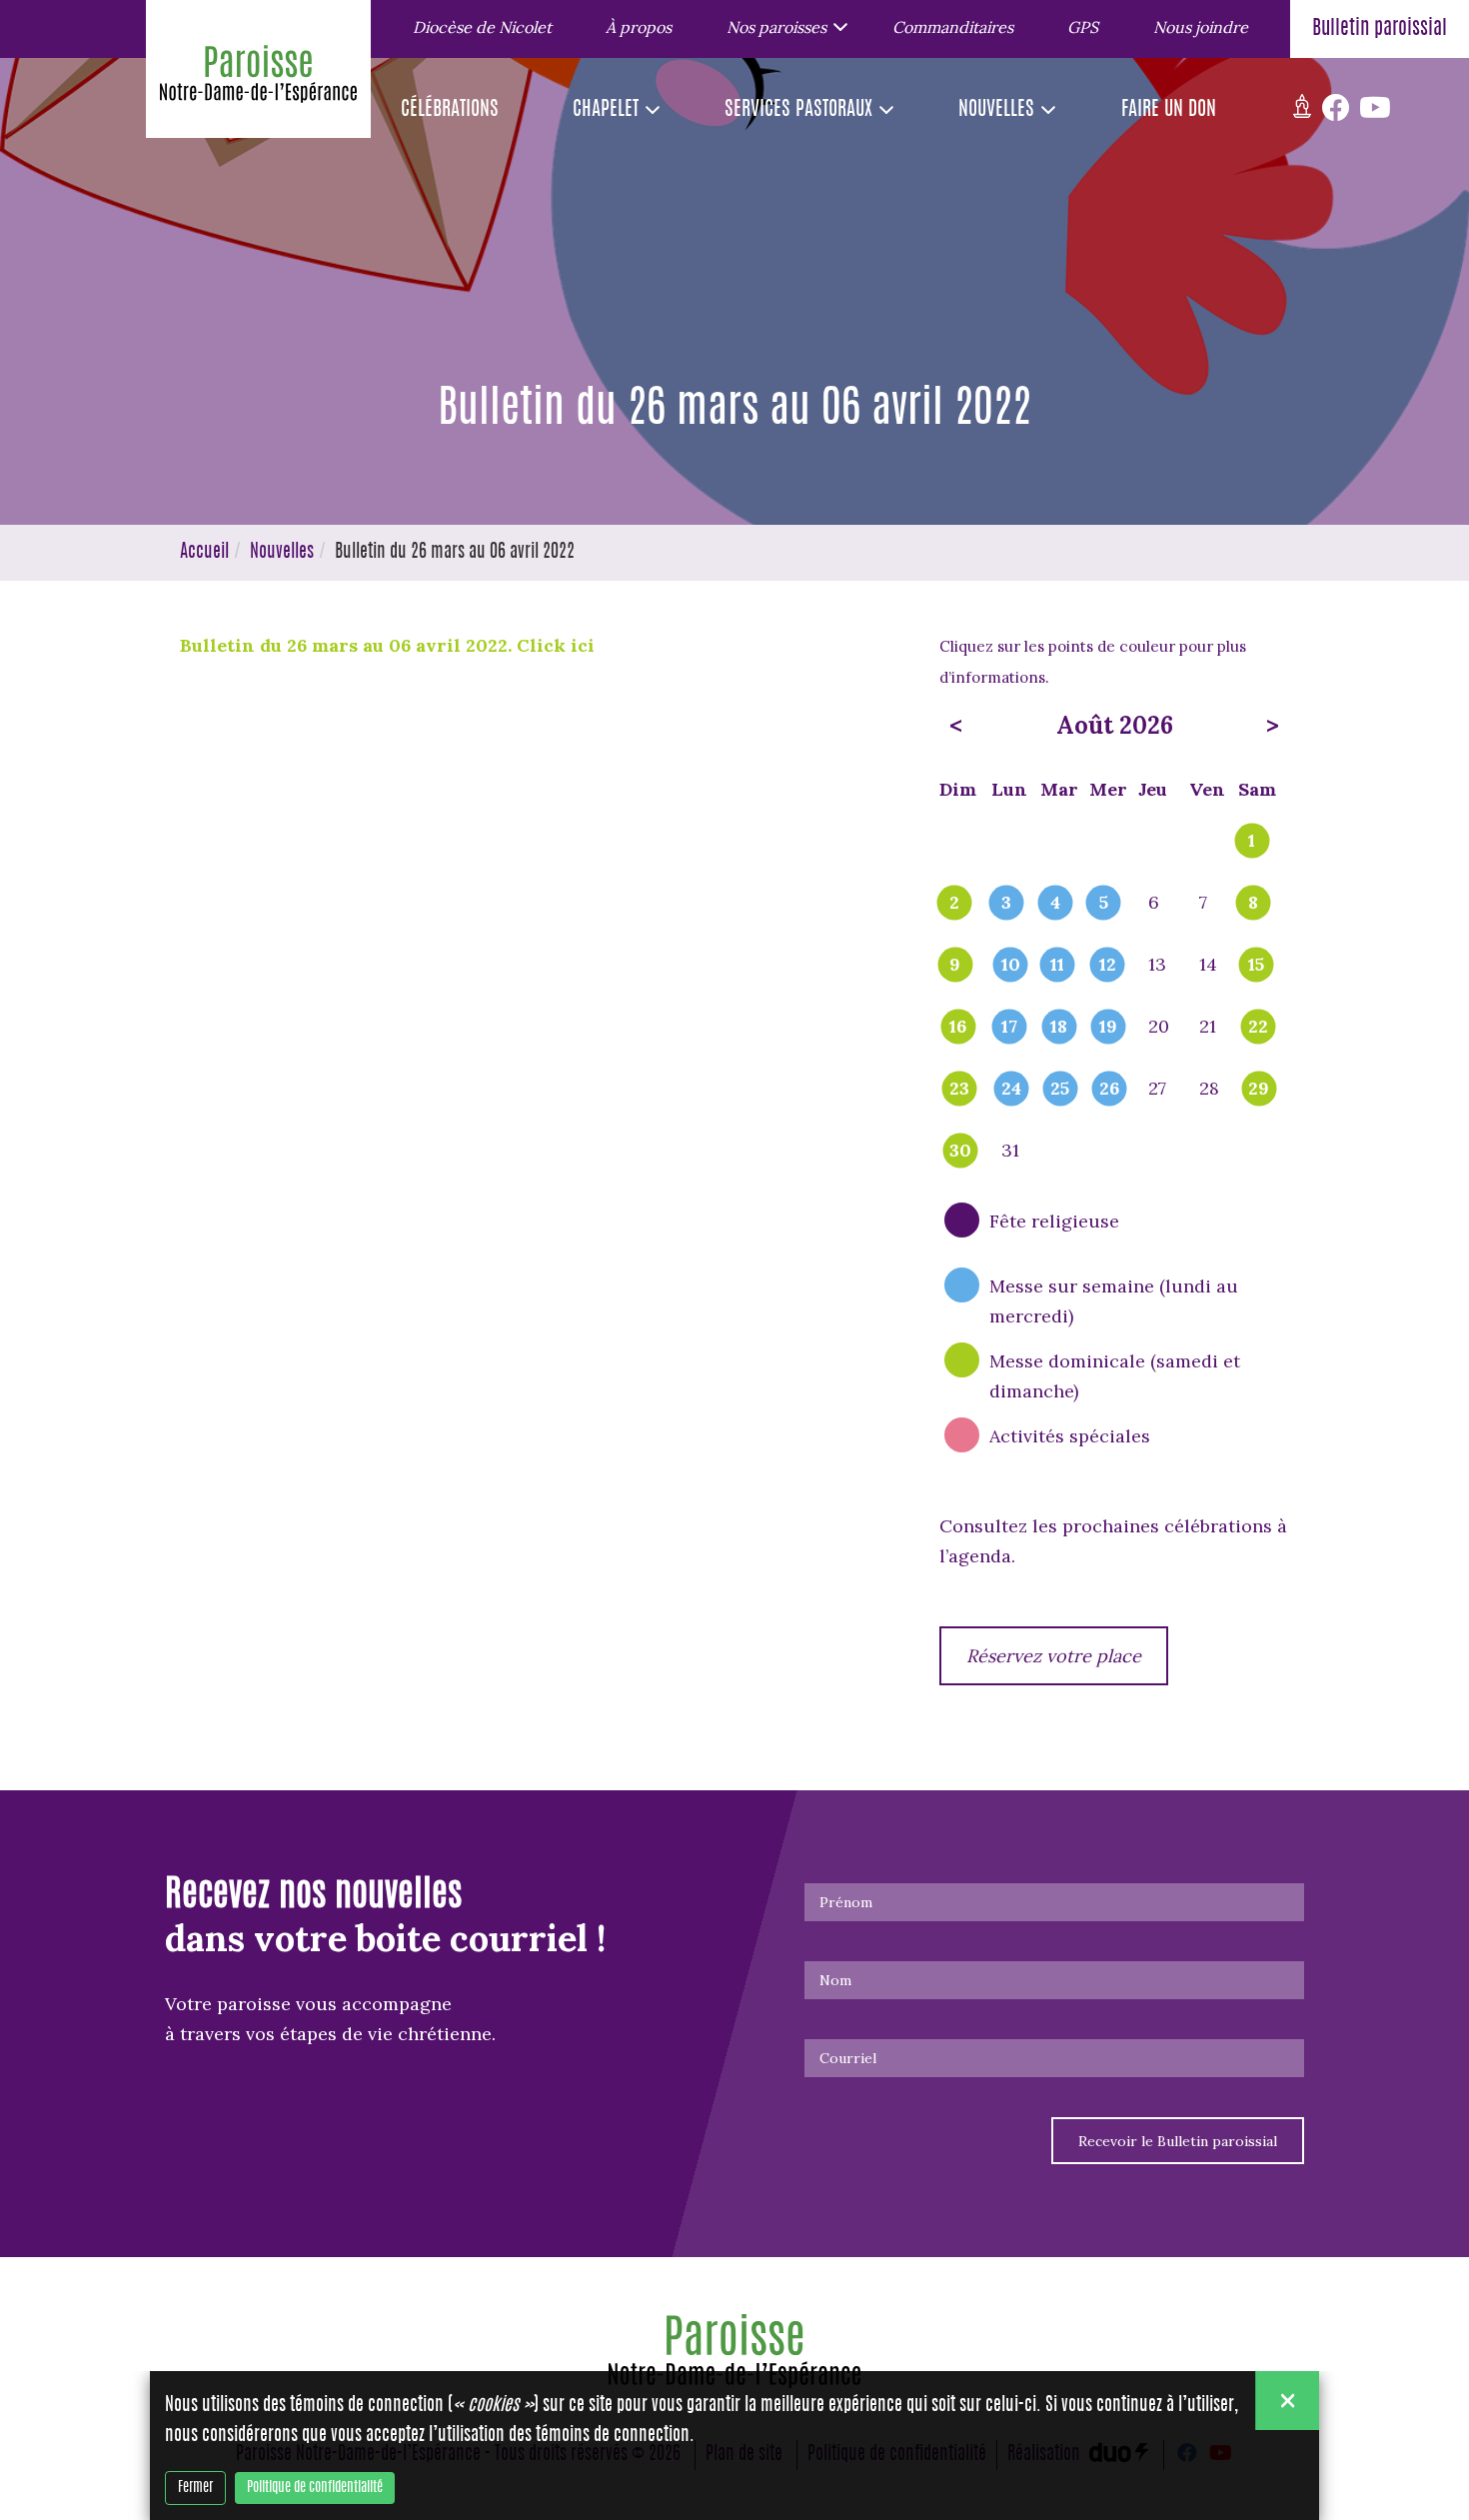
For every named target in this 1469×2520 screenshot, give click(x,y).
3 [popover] (1006, 904)
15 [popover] (1256, 966)
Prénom (846, 1902)
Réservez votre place (1054, 1656)
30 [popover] (960, 1152)
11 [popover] (1057, 966)
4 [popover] (1055, 904)
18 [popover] (1059, 1028)
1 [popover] (1252, 842)
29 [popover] (1259, 1090)
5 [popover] (1104, 904)
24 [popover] (1011, 1090)
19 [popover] (1108, 1028)
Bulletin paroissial (1380, 29)
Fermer (195, 2488)
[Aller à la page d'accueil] (258, 79)
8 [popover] (1253, 904)
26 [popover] (1109, 1090)
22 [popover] (1258, 1028)
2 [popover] (954, 904)
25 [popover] (1060, 1090)
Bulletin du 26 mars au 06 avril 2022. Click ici (390, 645)
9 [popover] (955, 966)
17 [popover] (1009, 1028)
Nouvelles (282, 553)
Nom (835, 1980)
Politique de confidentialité (315, 2488)
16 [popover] (958, 1028)
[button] (781, 26)
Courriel (848, 2058)
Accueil (204, 553)
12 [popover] (1108, 966)
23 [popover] (959, 1090)
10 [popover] (1011, 966)
